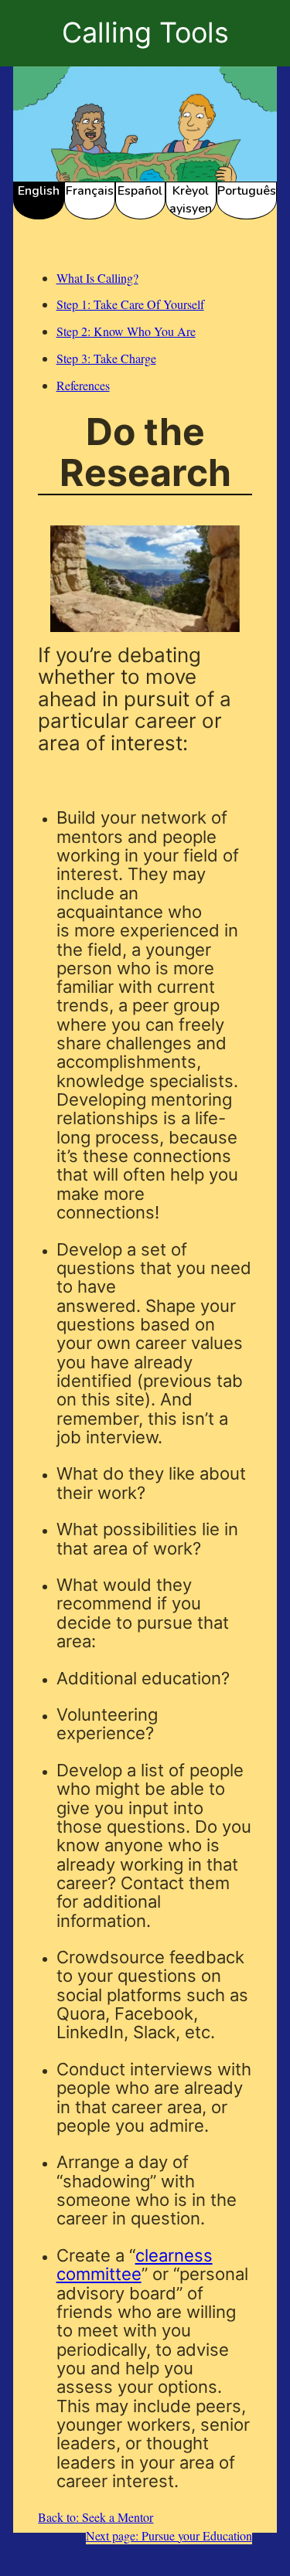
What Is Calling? (97, 278)
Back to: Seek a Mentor (96, 2517)
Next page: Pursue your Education (169, 2535)
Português (247, 191)
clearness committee (135, 2265)
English (39, 191)
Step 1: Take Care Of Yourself (130, 304)
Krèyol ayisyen (191, 200)
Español (140, 191)
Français (90, 191)
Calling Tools (145, 32)
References (83, 385)
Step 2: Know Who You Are (126, 331)
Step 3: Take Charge (106, 358)
